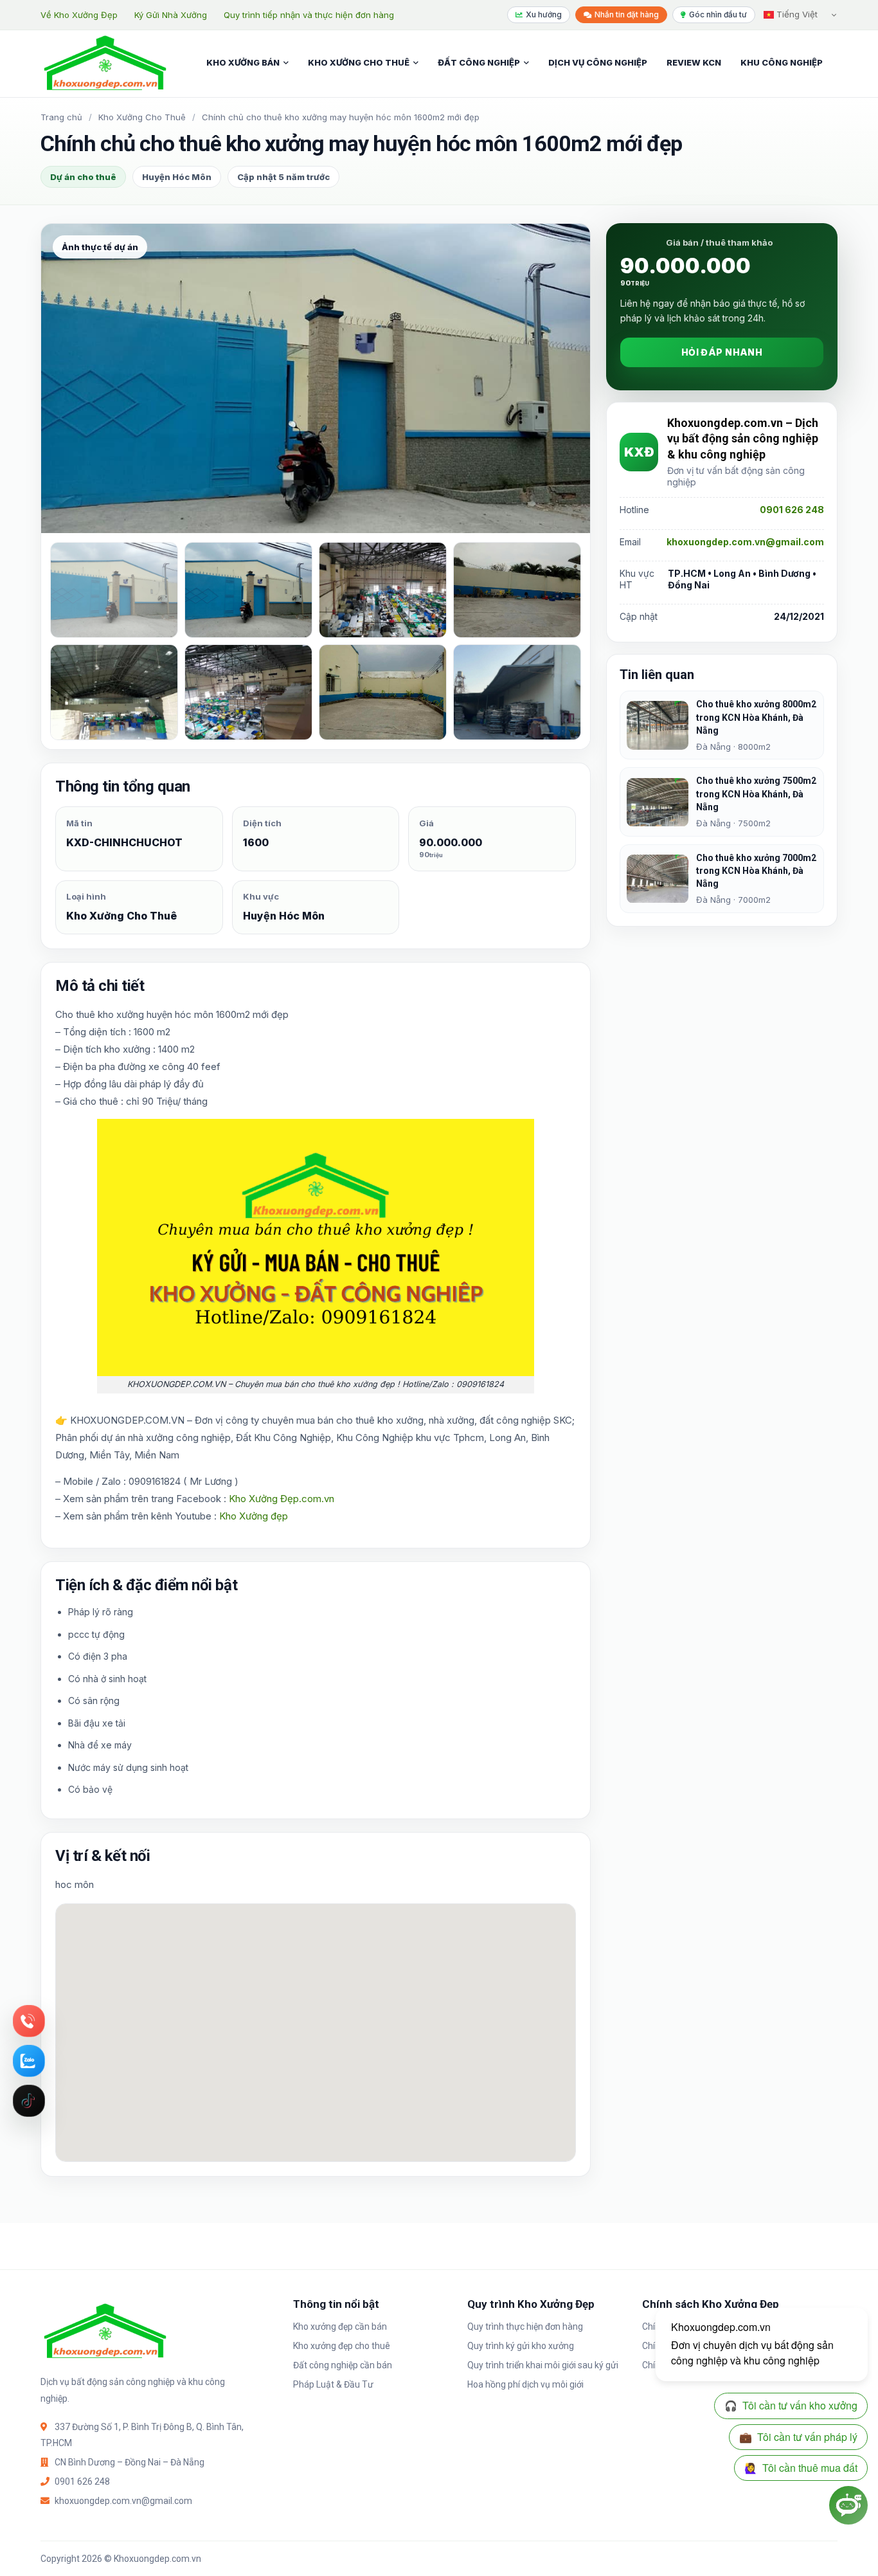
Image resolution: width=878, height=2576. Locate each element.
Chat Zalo (29, 2061)
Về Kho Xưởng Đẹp (79, 15)
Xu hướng (544, 14)
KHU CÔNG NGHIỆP (782, 62)
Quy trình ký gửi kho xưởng (521, 2346)
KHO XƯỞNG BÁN (243, 62)
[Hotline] (29, 2021)
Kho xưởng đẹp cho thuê (342, 2346)
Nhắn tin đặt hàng (627, 14)
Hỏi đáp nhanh (722, 353)
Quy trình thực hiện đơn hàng (525, 2327)
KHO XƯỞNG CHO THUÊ (359, 62)
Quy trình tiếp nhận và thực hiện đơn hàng (309, 15)
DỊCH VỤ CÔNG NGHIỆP (598, 62)
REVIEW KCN (694, 62)
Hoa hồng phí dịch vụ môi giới (525, 2384)
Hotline (29, 2021)
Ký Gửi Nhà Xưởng (171, 15)
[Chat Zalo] (29, 2061)
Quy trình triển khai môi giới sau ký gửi (543, 2365)
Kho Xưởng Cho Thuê (142, 117)
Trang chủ (61, 117)
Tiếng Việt (796, 14)
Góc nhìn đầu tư (718, 14)
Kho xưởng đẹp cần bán (340, 2327)
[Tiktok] (29, 2101)
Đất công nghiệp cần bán (343, 2365)
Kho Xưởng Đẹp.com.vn (282, 1499)
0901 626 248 (792, 510)
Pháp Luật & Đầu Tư (333, 2384)
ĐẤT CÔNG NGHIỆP (479, 62)
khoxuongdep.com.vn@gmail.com (745, 542)
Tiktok (29, 2101)
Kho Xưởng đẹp (254, 1516)
